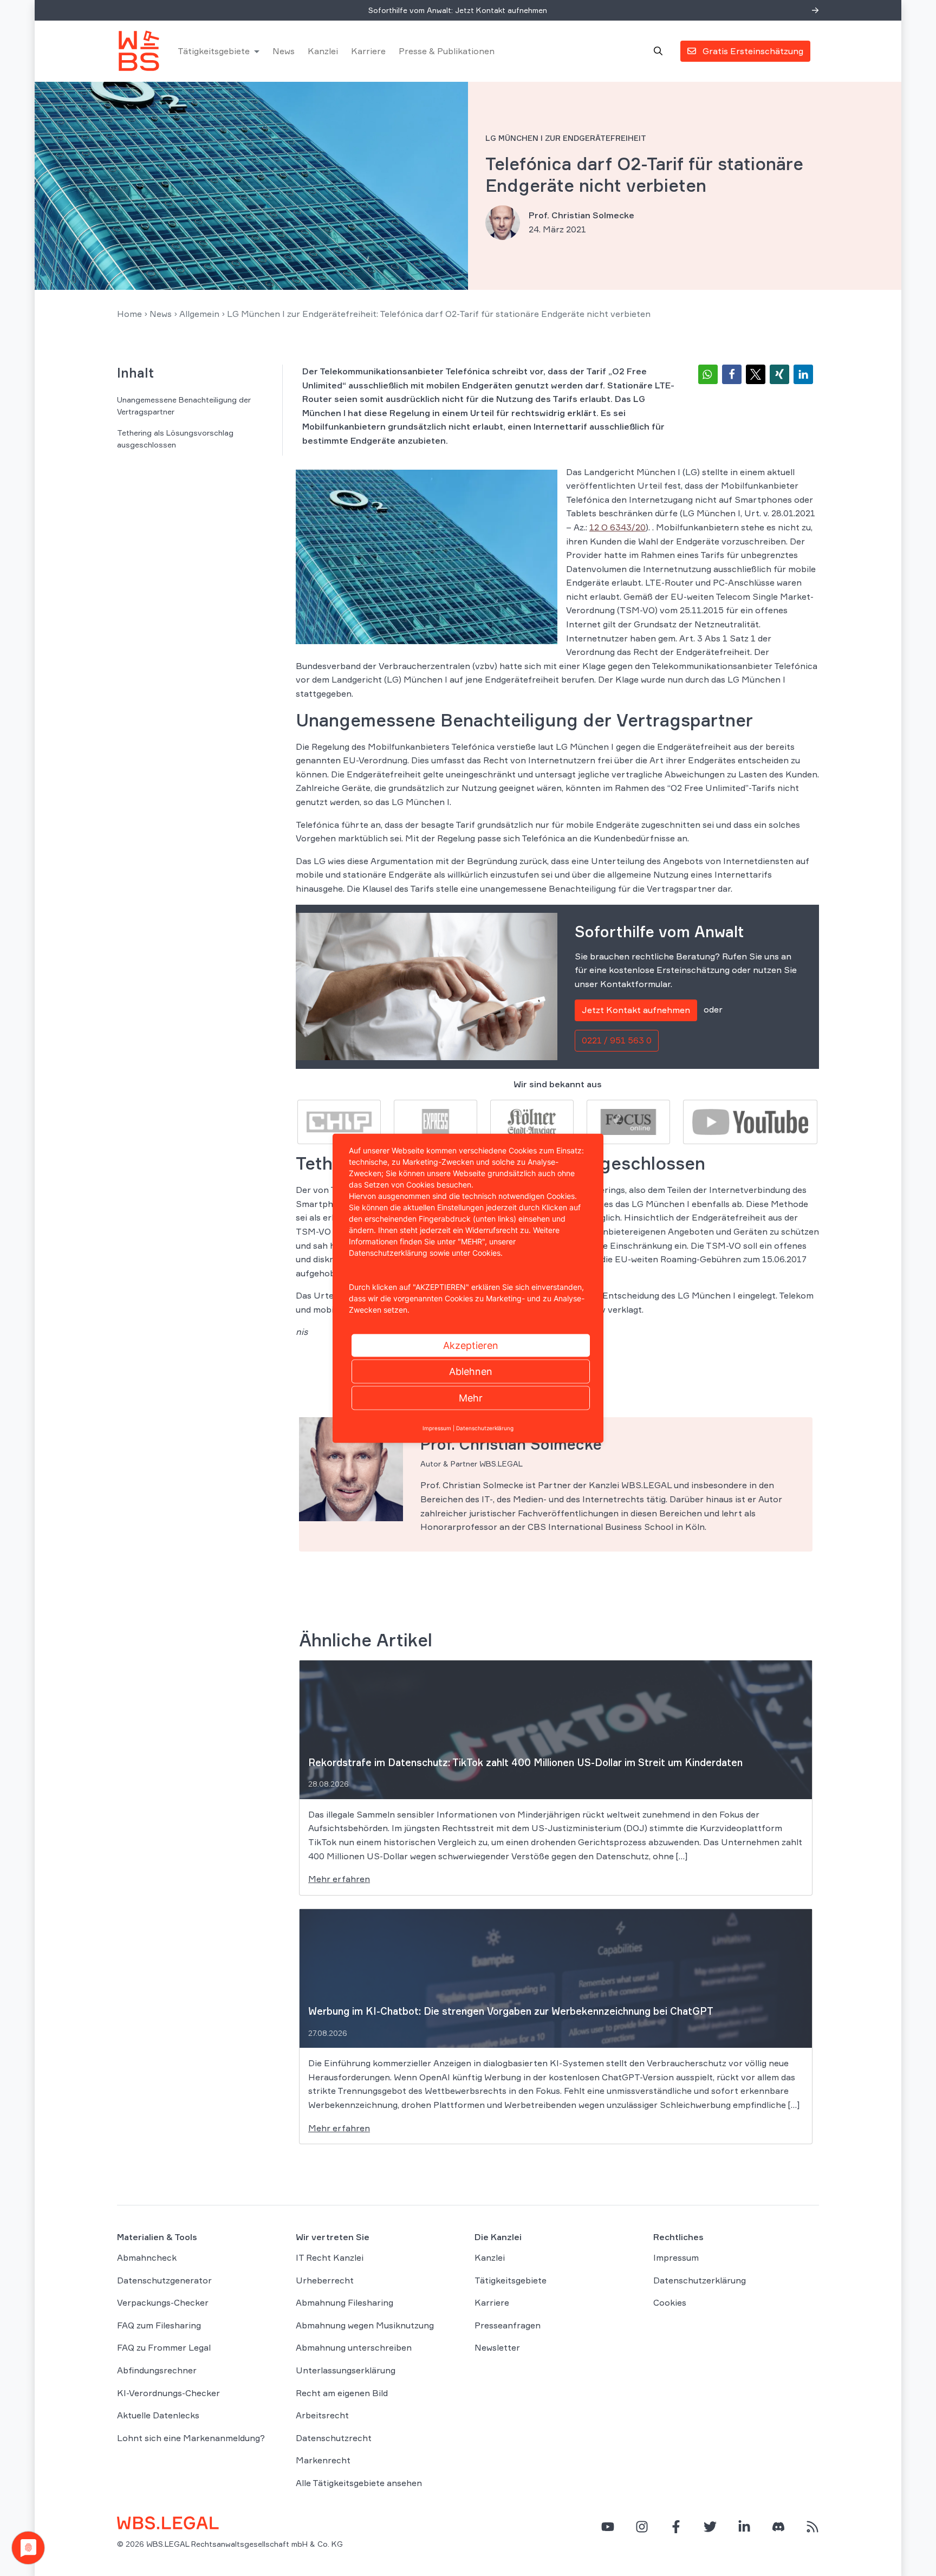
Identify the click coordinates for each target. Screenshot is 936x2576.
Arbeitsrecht (322, 2415)
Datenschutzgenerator (164, 2280)
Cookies (670, 2302)
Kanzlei (323, 51)
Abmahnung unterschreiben (354, 2348)
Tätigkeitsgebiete (214, 51)
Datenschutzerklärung (700, 2280)
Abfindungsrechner (157, 2370)
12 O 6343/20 (617, 527)
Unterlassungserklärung (346, 2370)
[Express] (435, 1121)
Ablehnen (471, 1371)
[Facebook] (676, 2527)
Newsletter (497, 2348)
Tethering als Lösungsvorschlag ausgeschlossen (175, 439)
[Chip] (339, 1121)
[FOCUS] (628, 1121)
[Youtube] (750, 1121)
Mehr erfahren (339, 1879)
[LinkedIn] (744, 2527)
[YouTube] (608, 2527)
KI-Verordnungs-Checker (168, 2393)
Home (129, 314)
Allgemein (199, 314)
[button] (708, 374)
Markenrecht (323, 2460)
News (284, 51)
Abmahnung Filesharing (344, 2302)
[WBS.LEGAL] (139, 51)
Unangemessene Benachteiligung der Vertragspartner (184, 405)
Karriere (368, 51)
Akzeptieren (471, 1345)
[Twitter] (710, 2527)
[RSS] (812, 2527)
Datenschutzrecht (334, 2438)
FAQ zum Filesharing (159, 2325)
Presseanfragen (508, 2325)
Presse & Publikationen (447, 51)
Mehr (471, 1397)
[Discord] (778, 2527)
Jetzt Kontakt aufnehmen (636, 1010)
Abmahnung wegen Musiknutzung (365, 2325)
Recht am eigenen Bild (342, 2393)
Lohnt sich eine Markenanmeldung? (191, 2438)
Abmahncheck (147, 2257)
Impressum (676, 2257)
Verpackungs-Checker (163, 2302)
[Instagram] (642, 2527)
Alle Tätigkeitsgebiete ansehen (359, 2483)
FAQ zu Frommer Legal (164, 2348)
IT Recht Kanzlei (330, 2257)
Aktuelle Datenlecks (158, 2415)
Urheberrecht (325, 2280)
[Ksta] (532, 1121)
